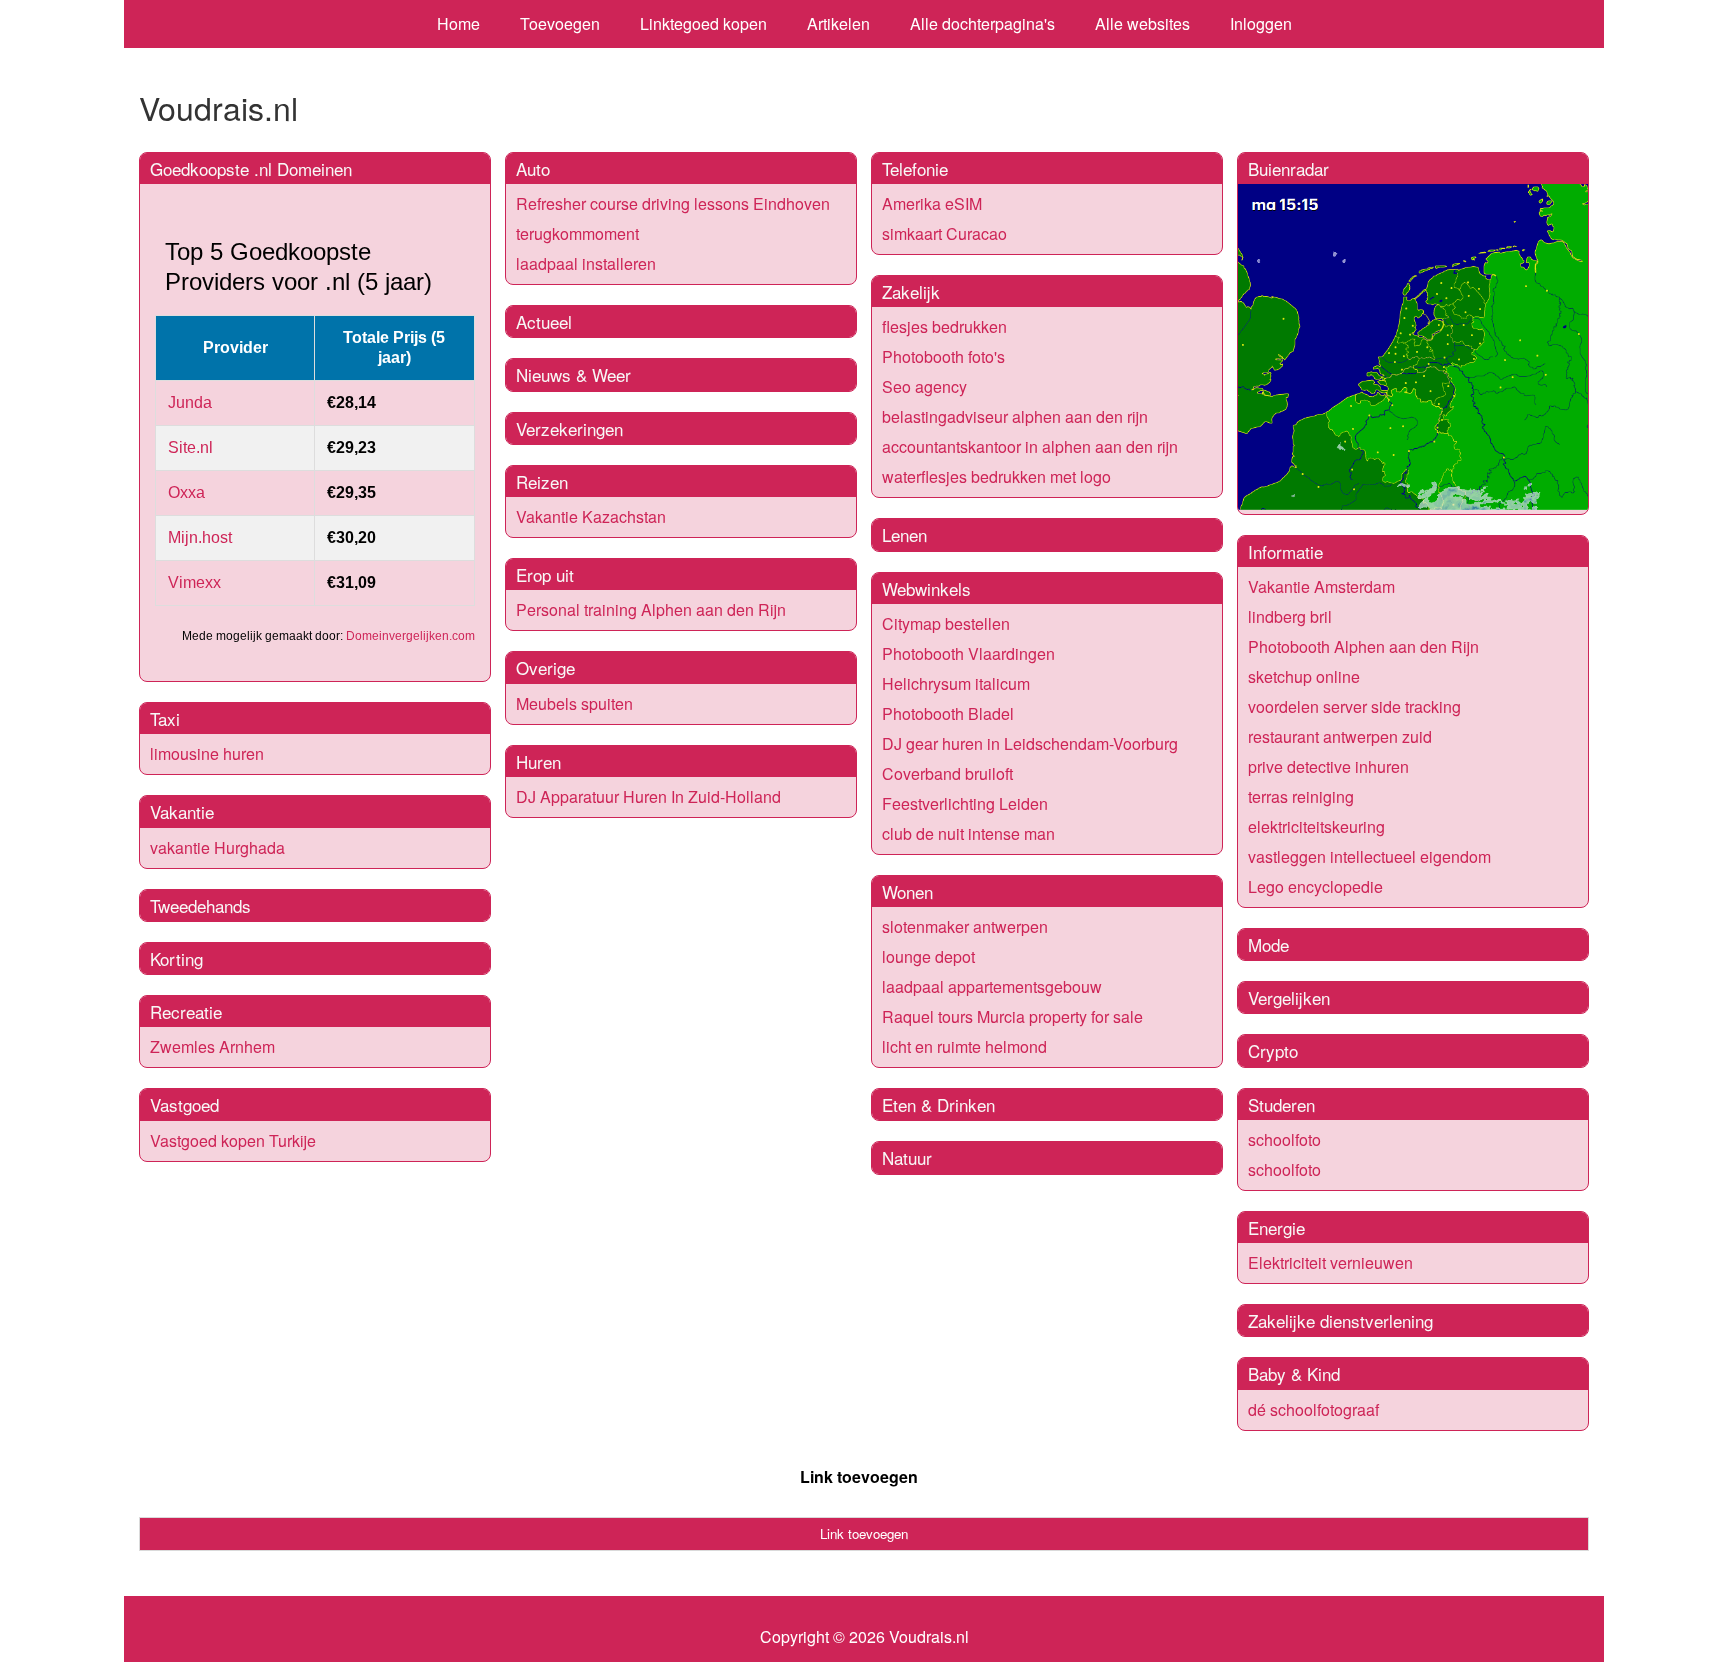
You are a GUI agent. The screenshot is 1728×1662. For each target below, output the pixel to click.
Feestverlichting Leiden (965, 803)
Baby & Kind (1294, 1373)
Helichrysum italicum (956, 683)
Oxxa (186, 492)
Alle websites (1142, 23)
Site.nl (190, 447)
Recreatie (186, 1011)
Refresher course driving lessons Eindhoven (673, 203)
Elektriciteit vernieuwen (1330, 1262)
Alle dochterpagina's (982, 23)
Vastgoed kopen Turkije (233, 1140)
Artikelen (838, 23)
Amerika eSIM (932, 203)
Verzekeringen (569, 428)
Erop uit (545, 574)
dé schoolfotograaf (1313, 1409)
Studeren (1281, 1104)
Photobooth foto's (943, 356)
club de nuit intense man (968, 833)
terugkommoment (577, 233)
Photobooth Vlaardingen (968, 653)
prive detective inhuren (1328, 766)
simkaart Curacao (944, 233)
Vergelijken (1289, 997)
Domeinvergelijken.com (410, 636)
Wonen (907, 891)
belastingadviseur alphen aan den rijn (1015, 416)
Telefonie (915, 168)
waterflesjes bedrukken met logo (996, 476)
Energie (1276, 1227)
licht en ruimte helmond (964, 1046)
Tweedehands (200, 905)
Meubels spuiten (574, 703)
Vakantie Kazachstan (591, 516)
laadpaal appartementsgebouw (992, 986)
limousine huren (207, 753)
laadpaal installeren (586, 263)
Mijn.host (200, 537)
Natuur (907, 1157)
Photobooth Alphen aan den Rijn (1363, 646)
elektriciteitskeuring (1316, 826)
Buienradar (1288, 168)
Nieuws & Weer (573, 374)
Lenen (904, 534)
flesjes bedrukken (944, 326)
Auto (533, 168)
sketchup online (1304, 676)
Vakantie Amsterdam (1321, 586)
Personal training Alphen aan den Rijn (651, 609)
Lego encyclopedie (1315, 886)
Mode (1268, 944)
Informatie (1285, 551)
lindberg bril (1290, 616)
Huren (538, 761)
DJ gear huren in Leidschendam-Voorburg (1030, 743)
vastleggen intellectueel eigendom (1369, 856)
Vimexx (194, 582)
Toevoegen (560, 23)
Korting (176, 958)
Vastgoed (184, 1104)
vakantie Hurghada (217, 847)
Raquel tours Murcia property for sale (1012, 1016)
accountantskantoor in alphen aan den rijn (1030, 446)
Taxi (165, 718)
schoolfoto (1284, 1139)
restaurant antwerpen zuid (1340, 736)
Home (458, 23)
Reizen (542, 481)
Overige (545, 667)
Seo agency (924, 386)
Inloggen (1261, 23)
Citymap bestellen (946, 623)
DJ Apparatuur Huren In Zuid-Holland (648, 796)
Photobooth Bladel (948, 713)
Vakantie (182, 811)
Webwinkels (926, 588)
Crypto (1273, 1050)
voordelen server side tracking (1354, 706)
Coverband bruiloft (947, 773)
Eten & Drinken (938, 1104)
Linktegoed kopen (703, 23)
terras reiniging (1301, 796)
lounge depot (928, 956)
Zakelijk (911, 291)
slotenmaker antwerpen (965, 926)
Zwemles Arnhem (212, 1046)
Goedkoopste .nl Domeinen (251, 168)
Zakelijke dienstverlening (1340, 1320)
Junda (190, 402)
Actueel (544, 321)
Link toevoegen (859, 1476)
